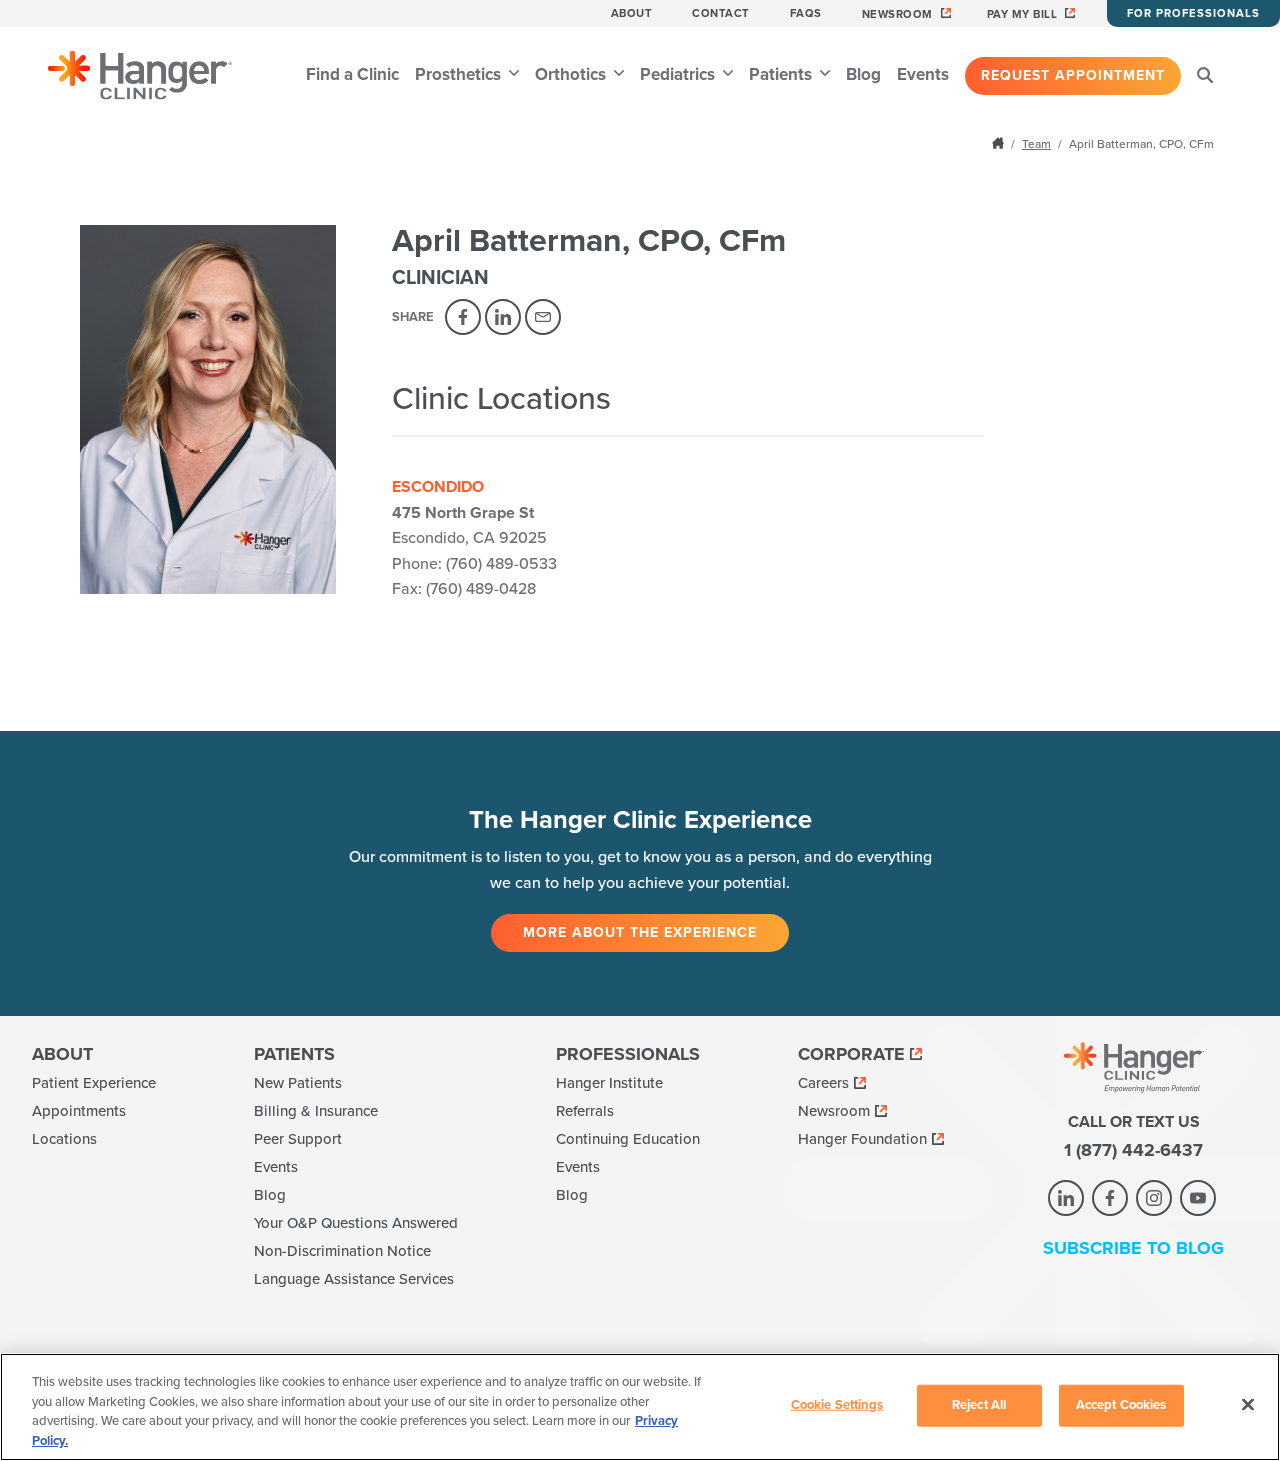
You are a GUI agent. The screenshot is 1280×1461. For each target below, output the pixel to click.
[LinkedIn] (503, 317)
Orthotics (572, 74)
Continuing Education (628, 1139)
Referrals (585, 1111)
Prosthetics (460, 74)
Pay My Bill (1022, 14)
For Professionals (1193, 13)
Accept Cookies (1121, 1405)
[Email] (543, 317)
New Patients (298, 1083)
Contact (721, 13)
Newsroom (897, 14)
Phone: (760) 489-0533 (474, 564)
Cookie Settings (837, 1405)
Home (1000, 143)
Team (1036, 144)
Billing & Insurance (316, 1111)
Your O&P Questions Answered (356, 1223)
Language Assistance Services (354, 1279)
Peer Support (298, 1139)
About (632, 13)
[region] (640, 1407)
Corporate (851, 1054)
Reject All (979, 1405)
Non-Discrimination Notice (342, 1251)
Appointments (79, 1111)
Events (923, 74)
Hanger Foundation (862, 1139)
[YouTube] (1198, 1198)
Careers (823, 1083)
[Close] (1248, 1404)
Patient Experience (94, 1083)
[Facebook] (463, 317)
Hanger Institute (609, 1083)
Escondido (438, 487)
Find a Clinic (352, 74)
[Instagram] (1154, 1198)
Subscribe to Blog (1133, 1248)
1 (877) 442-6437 (1133, 1150)
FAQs (806, 13)
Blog (863, 74)
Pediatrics (679, 74)
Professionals (628, 1054)
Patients (782, 74)
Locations (64, 1139)
